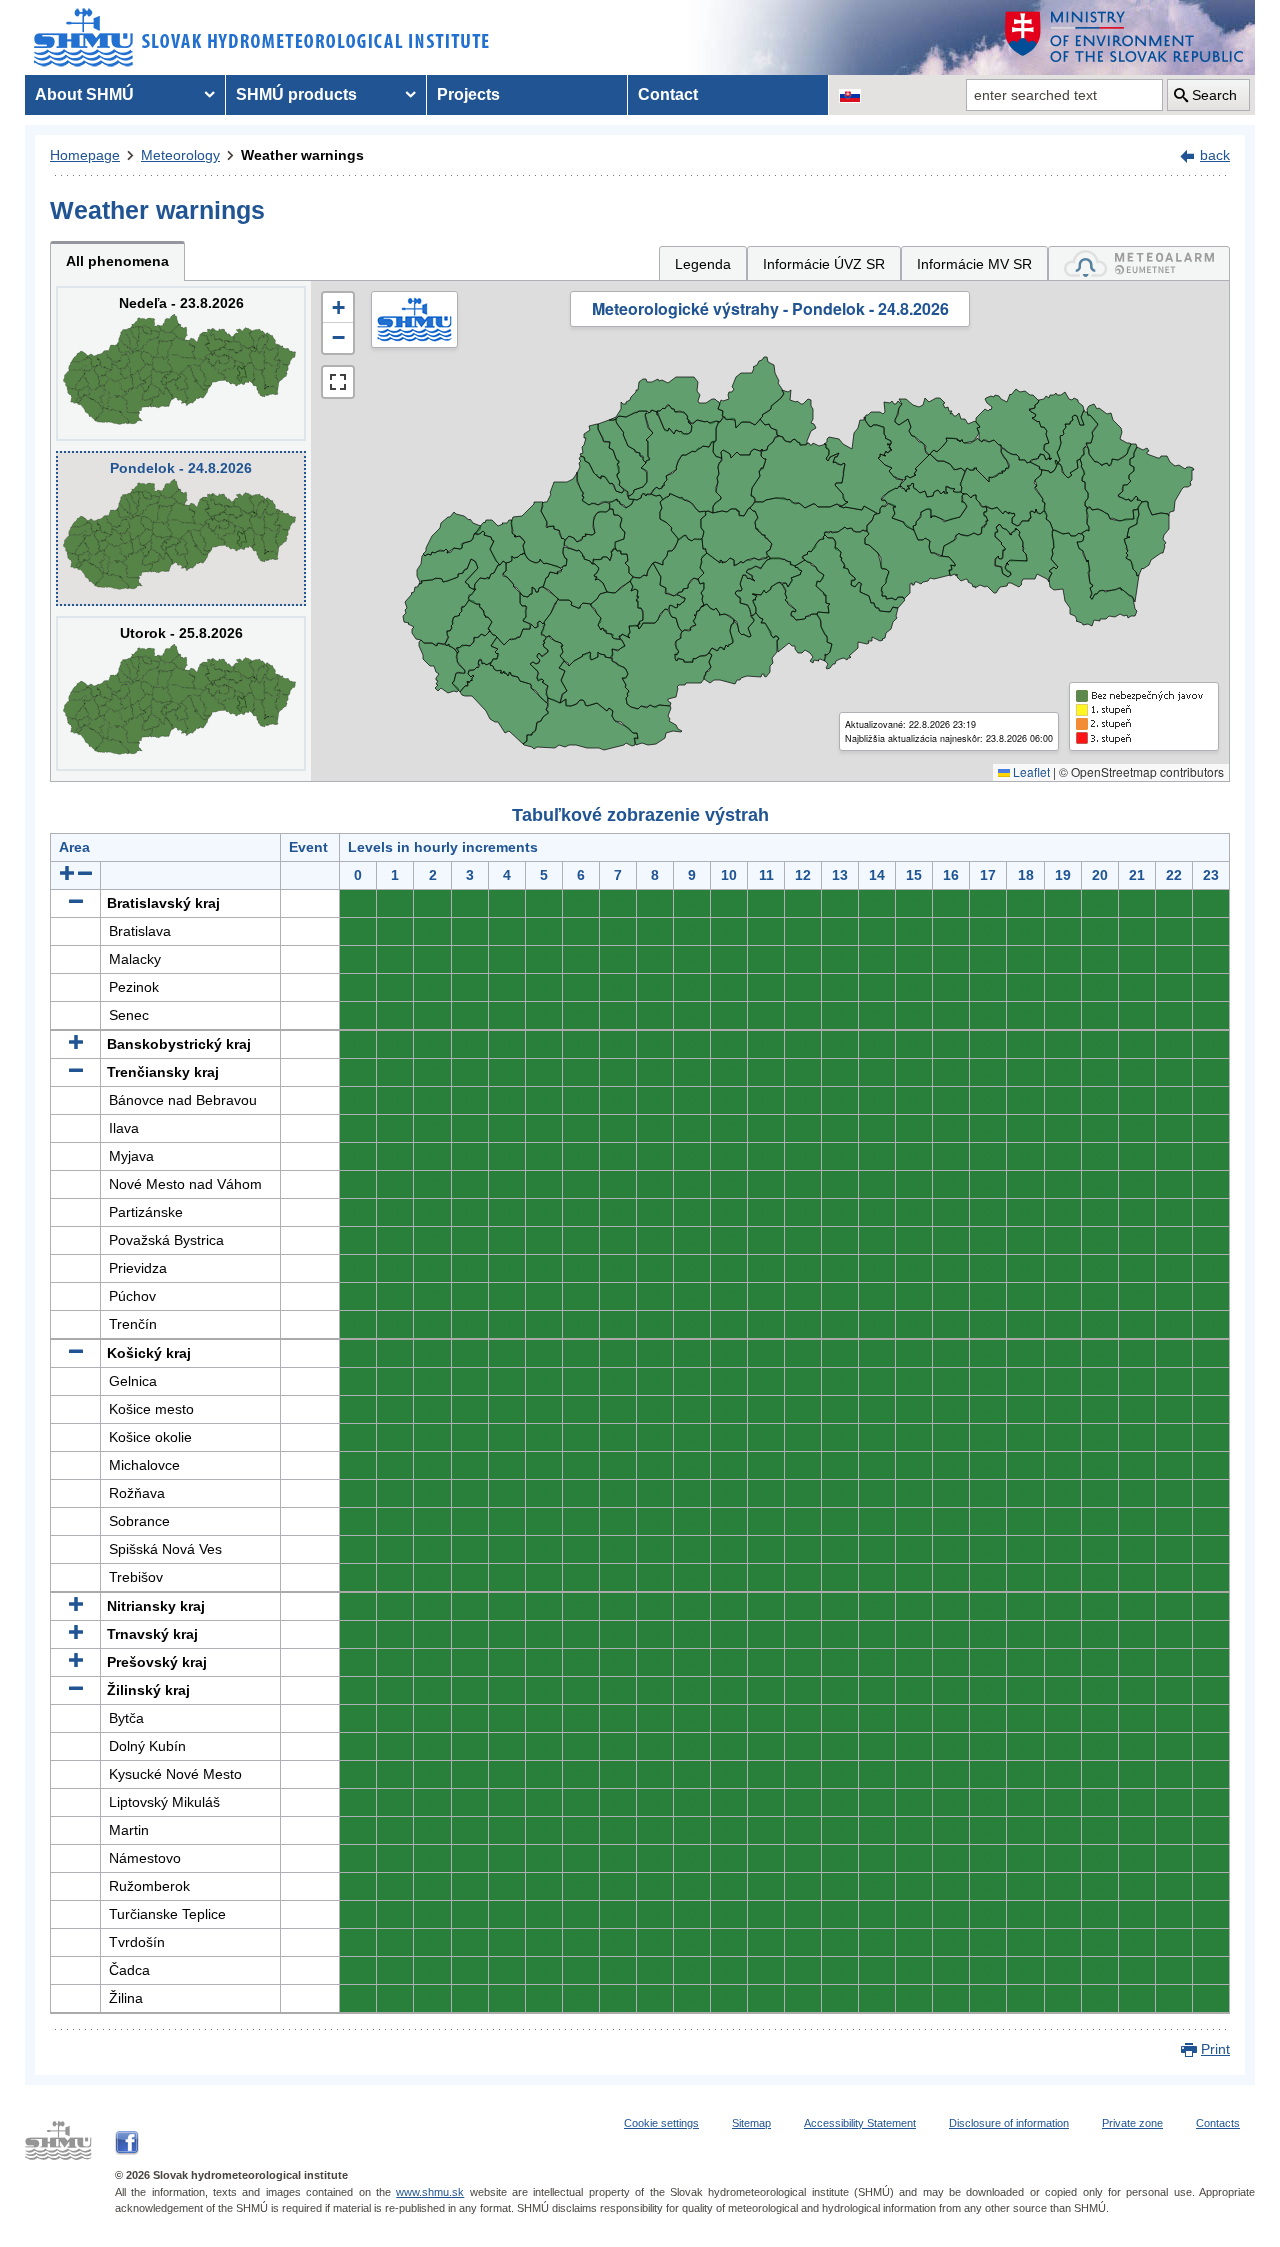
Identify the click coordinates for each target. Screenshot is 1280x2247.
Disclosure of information (1009, 2123)
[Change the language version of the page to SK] (850, 95)
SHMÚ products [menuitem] (296, 94)
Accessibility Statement (860, 2123)
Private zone (1132, 2123)
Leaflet (1030, 771)
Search (1214, 95)
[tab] (1139, 263)
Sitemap (751, 2123)
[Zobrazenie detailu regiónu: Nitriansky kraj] (76, 1606)
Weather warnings (302, 155)
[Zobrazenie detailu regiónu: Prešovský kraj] (76, 1662)
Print (1215, 2049)
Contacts (1218, 2123)
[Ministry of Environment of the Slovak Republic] (1125, 37)
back (1215, 155)
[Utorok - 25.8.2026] (181, 693)
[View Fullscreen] (338, 382)
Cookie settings (661, 2123)
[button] (338, 308)
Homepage (85, 155)
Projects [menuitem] (468, 94)
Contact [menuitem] (668, 94)
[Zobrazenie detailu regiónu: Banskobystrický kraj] (76, 1044)
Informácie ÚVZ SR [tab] (824, 264)
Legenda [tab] (703, 264)
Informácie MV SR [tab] (974, 264)
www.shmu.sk (430, 2192)
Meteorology (180, 155)
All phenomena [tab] (117, 261)
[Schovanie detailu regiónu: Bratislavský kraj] (76, 903)
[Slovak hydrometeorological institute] (261, 37)
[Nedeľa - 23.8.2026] (181, 363)
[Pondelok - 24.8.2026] (181, 528)
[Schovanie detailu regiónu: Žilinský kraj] (76, 1690)
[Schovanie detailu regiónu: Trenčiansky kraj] (76, 1072)
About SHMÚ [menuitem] (84, 94)
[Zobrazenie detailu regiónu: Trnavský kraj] (76, 1634)
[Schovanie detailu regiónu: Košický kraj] (76, 1353)
